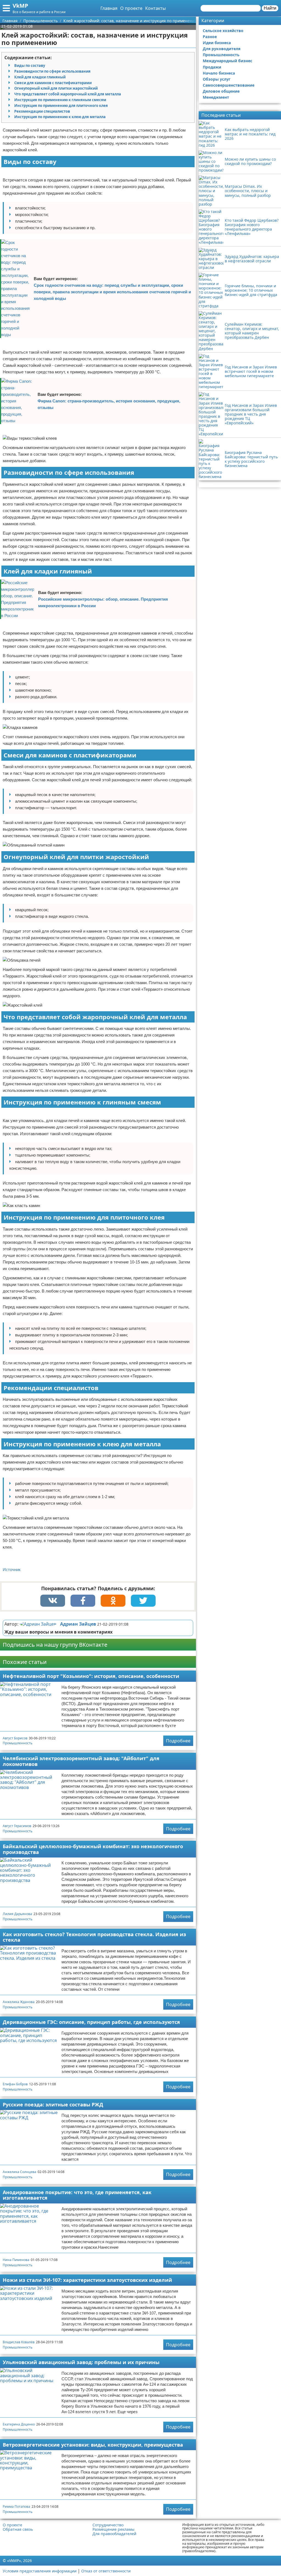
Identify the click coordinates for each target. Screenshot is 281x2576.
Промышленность (18, 1743)
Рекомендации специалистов (42, 111)
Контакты (155, 8)
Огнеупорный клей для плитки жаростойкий (56, 88)
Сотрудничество (108, 2525)
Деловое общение (221, 91)
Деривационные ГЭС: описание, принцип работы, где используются (91, 2022)
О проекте (131, 8)
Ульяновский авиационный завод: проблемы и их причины (81, 2362)
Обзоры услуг (217, 79)
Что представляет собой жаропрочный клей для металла (68, 94)
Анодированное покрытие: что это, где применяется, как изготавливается (77, 2195)
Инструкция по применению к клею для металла (60, 117)
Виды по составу (30, 66)
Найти (270, 8)
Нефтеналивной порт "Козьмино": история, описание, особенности (91, 1676)
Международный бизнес (227, 61)
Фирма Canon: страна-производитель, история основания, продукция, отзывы (109, 404)
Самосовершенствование (229, 85)
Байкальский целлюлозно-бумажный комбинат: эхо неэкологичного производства (93, 1849)
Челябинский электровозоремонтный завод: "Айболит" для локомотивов (81, 1761)
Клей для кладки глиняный (40, 77)
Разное (210, 37)
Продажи (212, 67)
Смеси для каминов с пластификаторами (53, 83)
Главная (109, 8)
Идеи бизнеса (217, 43)
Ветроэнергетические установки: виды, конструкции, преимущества (93, 2445)
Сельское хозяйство (223, 31)
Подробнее (178, 1741)
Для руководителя (222, 49)
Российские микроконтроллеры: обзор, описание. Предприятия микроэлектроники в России (103, 602)
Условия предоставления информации (40, 2571)
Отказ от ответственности (106, 2571)
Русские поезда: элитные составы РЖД (53, 2104)
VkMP (20, 6)
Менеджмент (216, 97)
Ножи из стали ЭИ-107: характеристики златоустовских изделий (87, 2280)
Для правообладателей (114, 2534)
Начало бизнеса (219, 73)
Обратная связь (18, 2529)
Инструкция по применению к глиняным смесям (60, 100)
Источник (12, 1570)
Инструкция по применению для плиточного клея (61, 106)
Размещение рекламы (113, 2529)
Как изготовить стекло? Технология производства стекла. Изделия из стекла (94, 1937)
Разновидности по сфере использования (52, 71)
